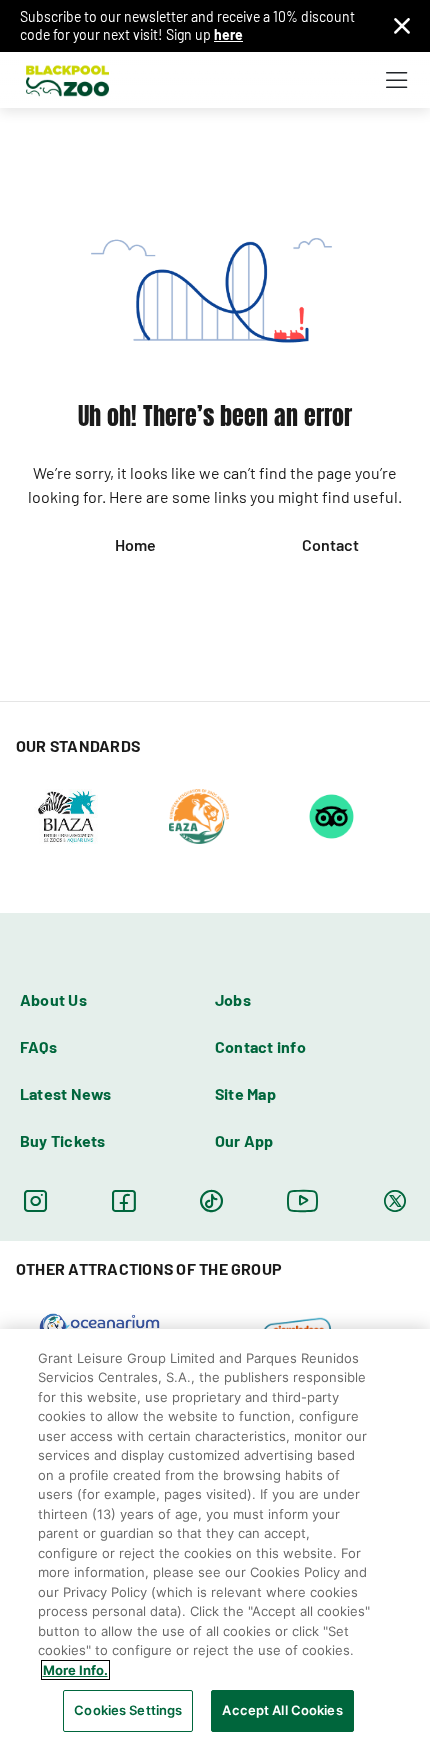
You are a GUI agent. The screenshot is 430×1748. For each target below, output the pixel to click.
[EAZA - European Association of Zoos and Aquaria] (199, 815)
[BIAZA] (66, 815)
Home (135, 544)
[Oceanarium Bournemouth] (99, 1326)
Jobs (233, 999)
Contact (330, 544)
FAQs (38, 1046)
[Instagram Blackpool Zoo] (35, 1200)
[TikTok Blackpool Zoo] (211, 1200)
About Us (53, 999)
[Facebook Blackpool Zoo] (123, 1200)
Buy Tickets (63, 1140)
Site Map (245, 1093)
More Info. (75, 1670)
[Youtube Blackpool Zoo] (303, 1200)
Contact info (260, 1046)
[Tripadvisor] (331, 815)
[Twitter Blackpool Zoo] (395, 1200)
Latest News (66, 1093)
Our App (244, 1140)
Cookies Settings (128, 1710)
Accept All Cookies (282, 1710)
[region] (215, 1538)
